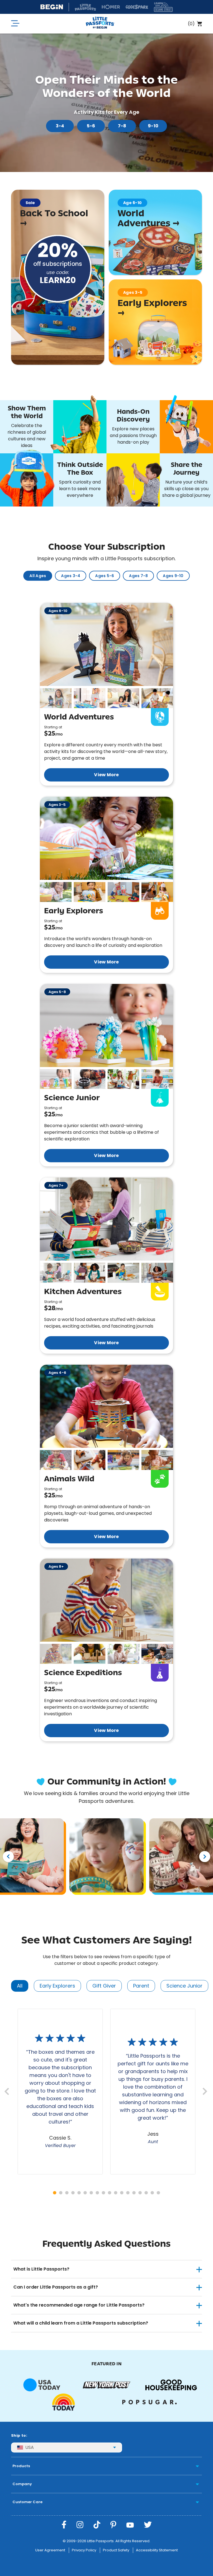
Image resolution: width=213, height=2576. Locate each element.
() (191, 24)
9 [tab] (103, 2193)
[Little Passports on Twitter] (148, 2525)
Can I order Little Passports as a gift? (56, 2287)
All (20, 1986)
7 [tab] (91, 2193)
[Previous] (8, 1857)
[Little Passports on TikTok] (97, 2525)
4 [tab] (73, 2193)
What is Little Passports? (41, 2269)
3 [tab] (67, 2193)
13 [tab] (128, 2193)
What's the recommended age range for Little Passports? (79, 2305)
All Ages (38, 576)
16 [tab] (146, 2193)
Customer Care (27, 2502)
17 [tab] (152, 2193)
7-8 (122, 126)
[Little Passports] (100, 24)
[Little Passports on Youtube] (130, 2525)
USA (30, 2447)
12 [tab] (122, 2193)
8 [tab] (97, 2193)
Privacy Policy (84, 2550)
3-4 (60, 126)
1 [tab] (55, 2193)
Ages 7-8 (138, 576)
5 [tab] (79, 2193)
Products (21, 2466)
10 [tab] (110, 2193)
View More (106, 775)
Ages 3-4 (71, 576)
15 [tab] (140, 2193)
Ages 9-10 (173, 576)
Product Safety (116, 2550)
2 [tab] (61, 2193)
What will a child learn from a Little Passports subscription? (81, 2323)
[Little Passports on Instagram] (80, 2525)
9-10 (153, 126)
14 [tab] (134, 2193)
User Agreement (50, 2550)
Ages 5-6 (105, 576)
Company (22, 2484)
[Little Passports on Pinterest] (113, 2525)
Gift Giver (104, 1986)
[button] (56, 698)
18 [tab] (158, 2193)
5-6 (91, 126)
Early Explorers (57, 1986)
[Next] (205, 1857)
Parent (141, 1986)
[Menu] (15, 24)
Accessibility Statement (157, 2550)
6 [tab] (85, 2193)
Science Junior (184, 1986)
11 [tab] (116, 2193)
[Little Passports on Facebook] (64, 2525)
